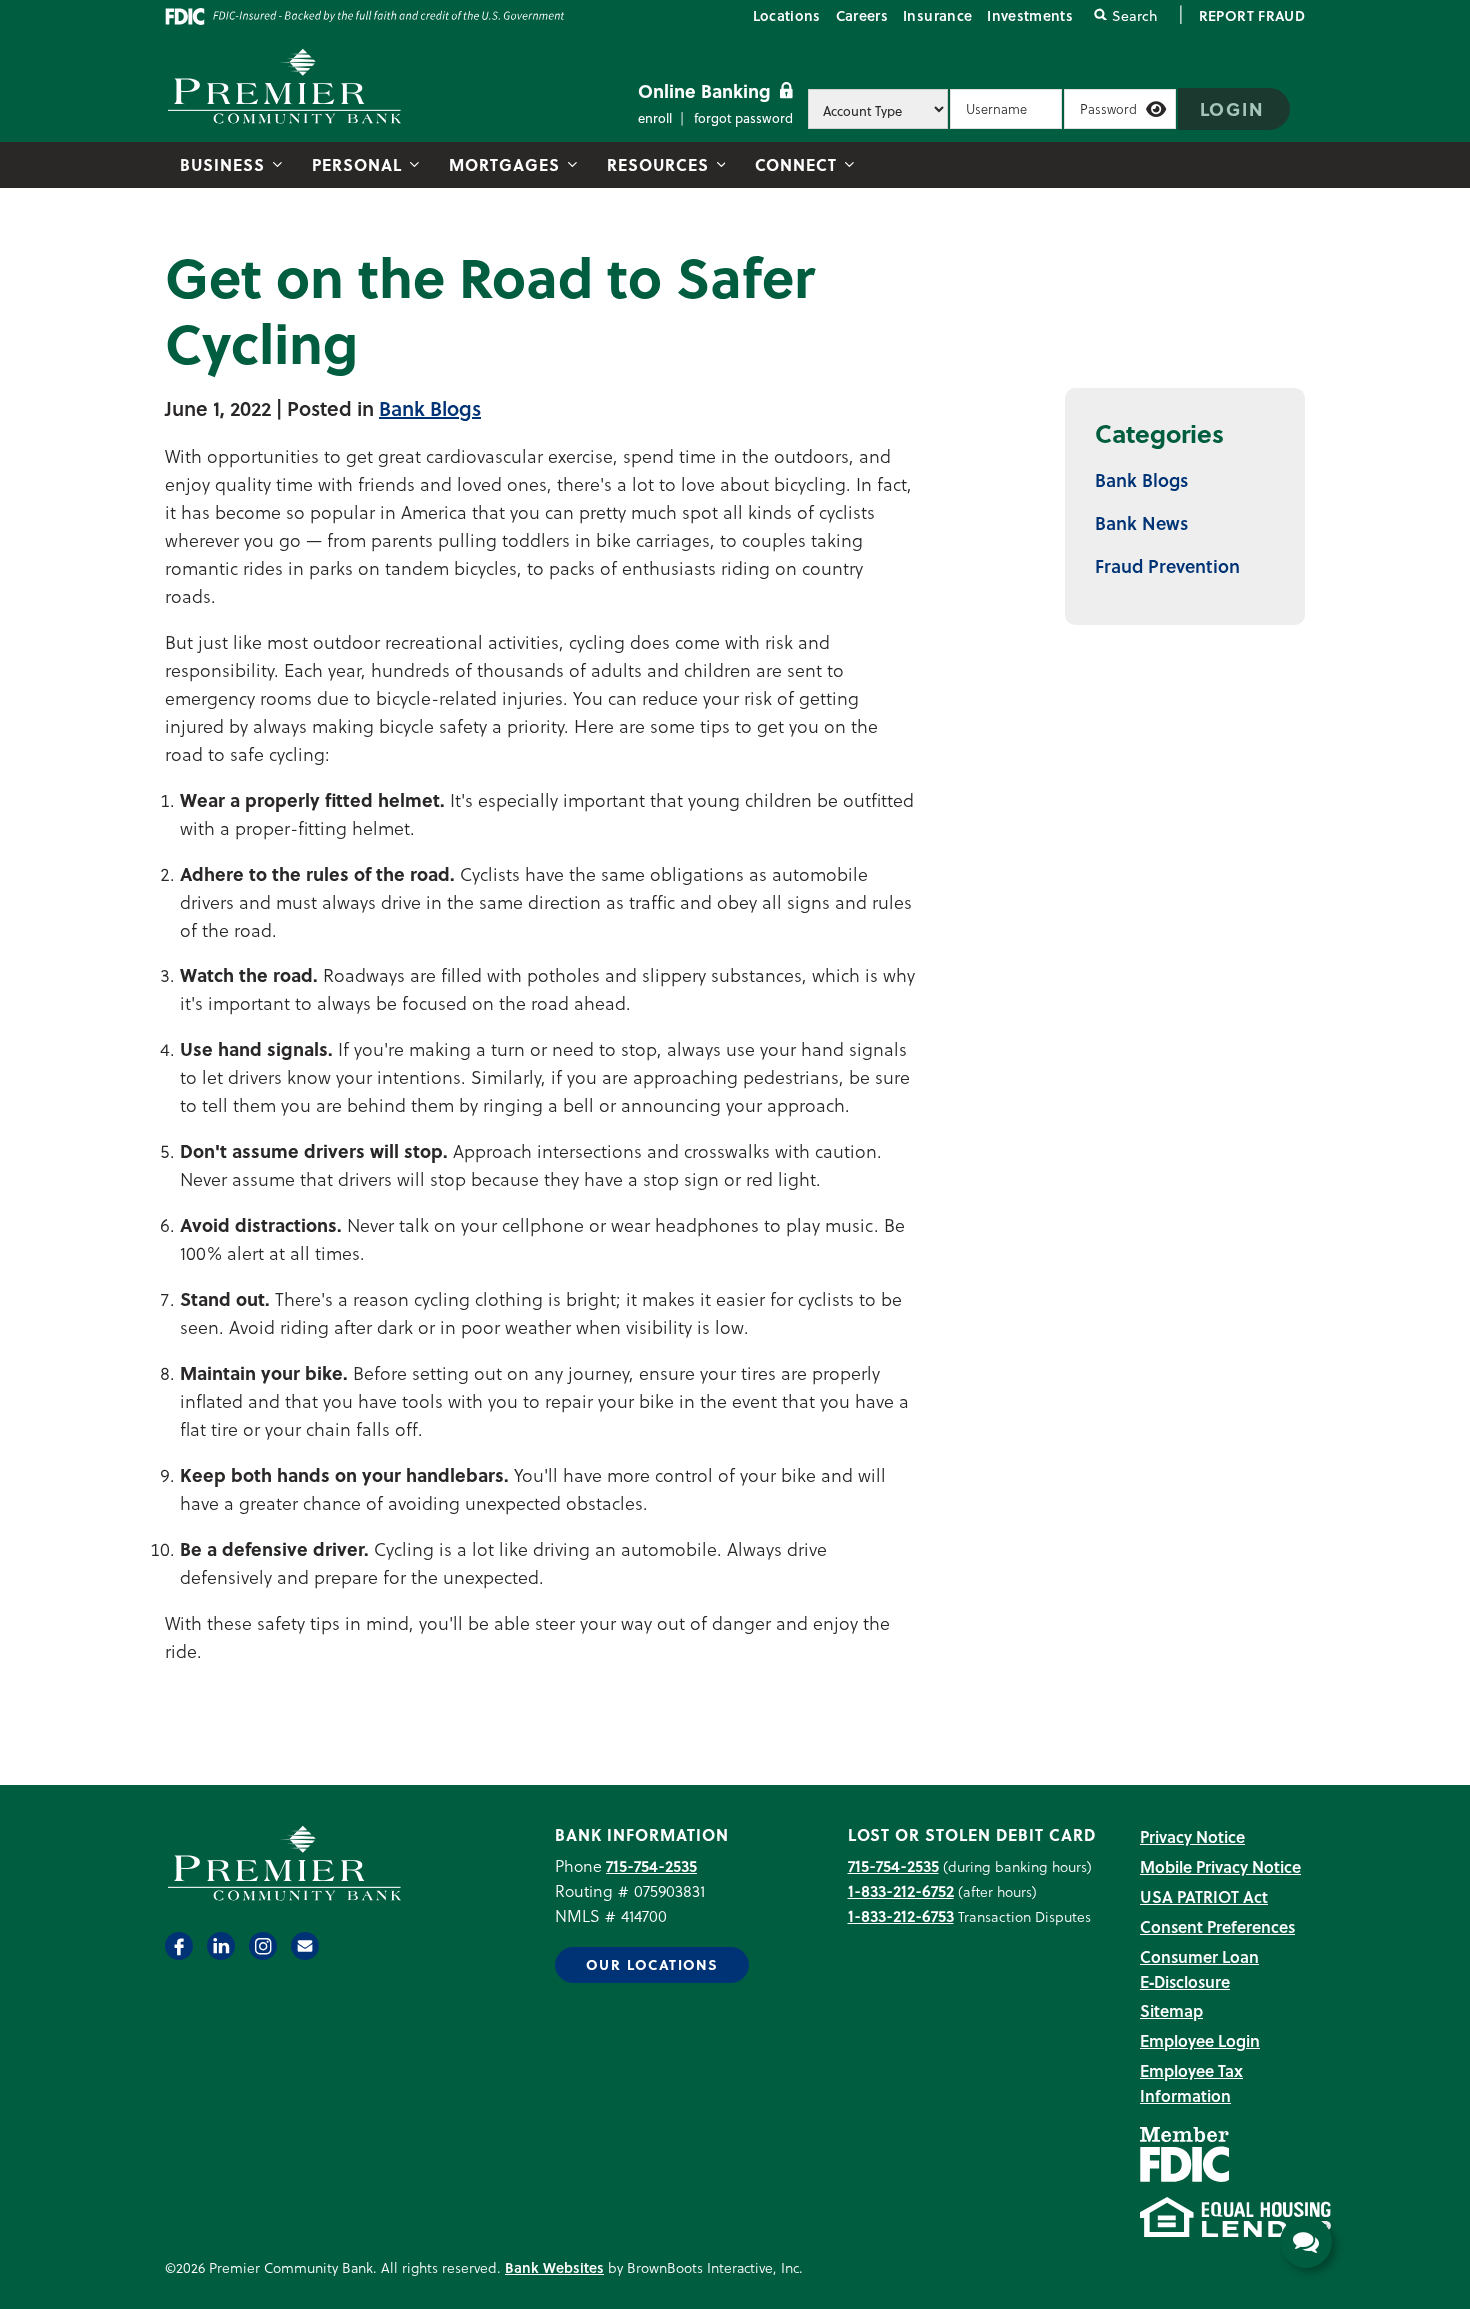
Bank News (1141, 522)
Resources (658, 164)
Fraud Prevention (1167, 565)
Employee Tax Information (1191, 2083)
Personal (357, 164)
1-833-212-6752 (901, 1890)
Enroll (655, 117)
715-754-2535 (651, 1865)
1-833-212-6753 (901, 1915)
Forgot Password (743, 117)
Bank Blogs (430, 408)
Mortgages (504, 164)
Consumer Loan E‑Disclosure (1199, 1969)
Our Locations (652, 1964)
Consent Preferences (1217, 1926)
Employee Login (1200, 2040)
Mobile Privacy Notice (1220, 1866)
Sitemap (1171, 2010)
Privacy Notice (1192, 1836)
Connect (796, 164)
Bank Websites (554, 2267)
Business (222, 164)
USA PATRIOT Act (1204, 1896)
